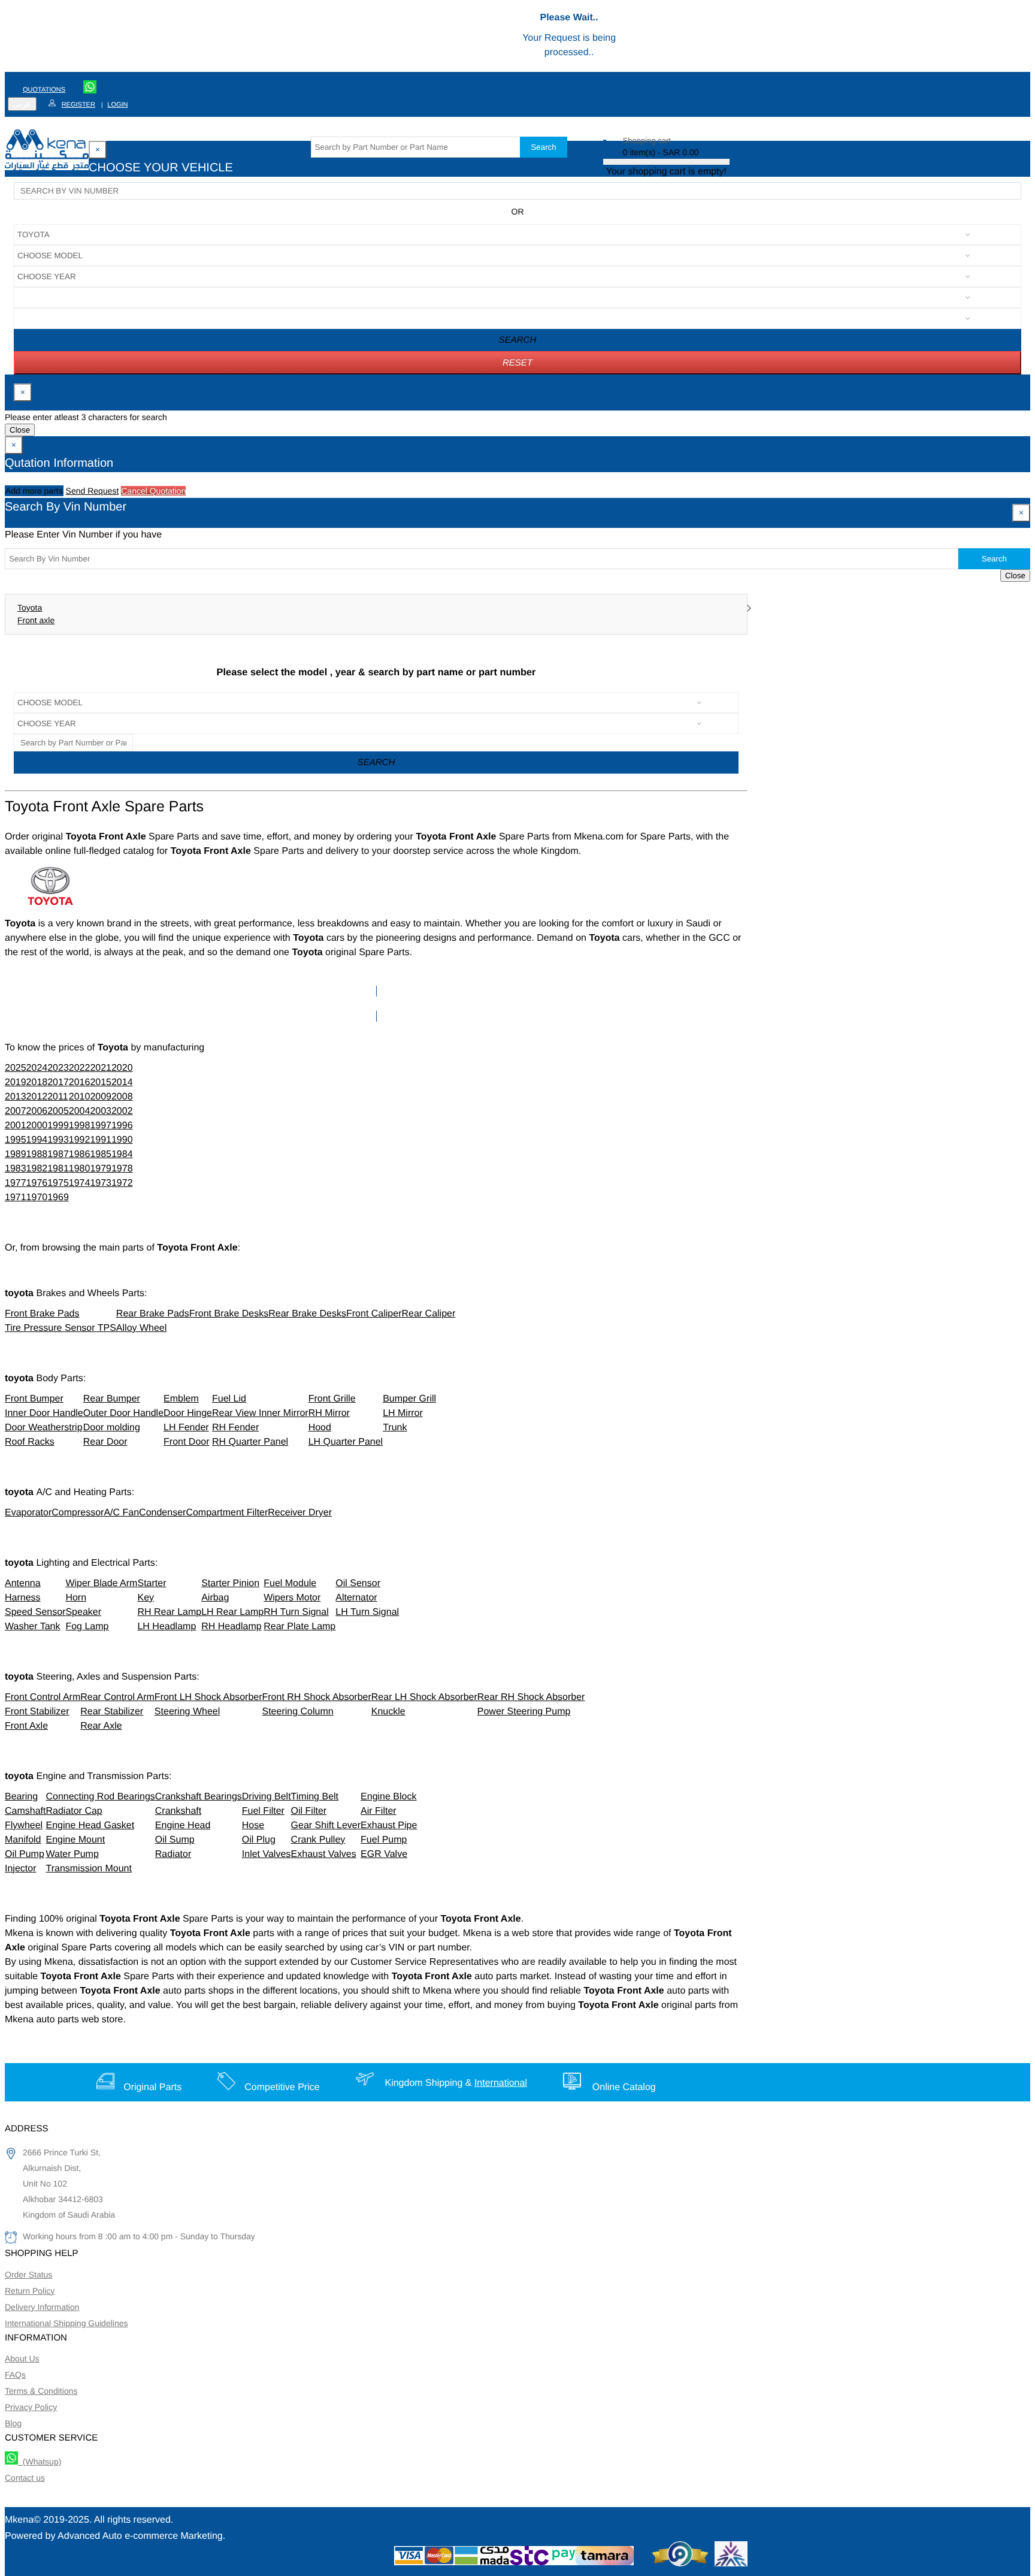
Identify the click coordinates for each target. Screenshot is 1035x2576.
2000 (37, 1126)
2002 (122, 1111)
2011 (57, 1097)
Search (543, 147)
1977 (16, 1183)
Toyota (30, 608)
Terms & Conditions (41, 2391)
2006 (37, 1111)
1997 (101, 1126)
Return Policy (30, 2291)
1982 (37, 1169)
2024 (37, 1068)
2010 (80, 1097)
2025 (16, 1068)
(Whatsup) (40, 2462)
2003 (101, 1111)
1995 (16, 1140)
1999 (58, 1126)
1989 (16, 1154)
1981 (58, 1169)
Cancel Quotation (153, 491)
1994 (37, 1140)
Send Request (93, 491)
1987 (58, 1154)
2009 (101, 1097)
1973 (101, 1183)
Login (117, 105)
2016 (80, 1082)
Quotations (44, 90)
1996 (122, 1126)
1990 (122, 1140)
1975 (58, 1183)
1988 (37, 1154)
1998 (80, 1126)
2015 (101, 1082)
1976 (37, 1183)
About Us (22, 2358)
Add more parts (34, 491)
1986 (80, 1154)
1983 (16, 1169)
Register (78, 105)
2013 (16, 1097)
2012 (37, 1097)
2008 (122, 1097)
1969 (58, 1198)
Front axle (36, 620)
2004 (80, 1111)
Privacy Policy (31, 2407)
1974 (80, 1183)
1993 (58, 1140)
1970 (37, 1198)
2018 (37, 1082)
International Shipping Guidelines (66, 2323)
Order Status (28, 2275)
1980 (80, 1169)
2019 (16, 1082)
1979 (101, 1169)
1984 (122, 1154)
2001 (16, 1126)
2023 (58, 1068)
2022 (80, 1068)
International (501, 2083)
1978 (122, 1169)
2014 (122, 1082)
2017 (58, 1082)
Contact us (25, 2478)
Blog (13, 2423)
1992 (80, 1140)
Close (20, 430)
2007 (16, 1111)
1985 (101, 1154)
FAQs (15, 2375)
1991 (101, 1140)
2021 (101, 1068)
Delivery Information (42, 2307)
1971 (16, 1198)
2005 (58, 1111)
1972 (122, 1183)
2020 (122, 1068)
